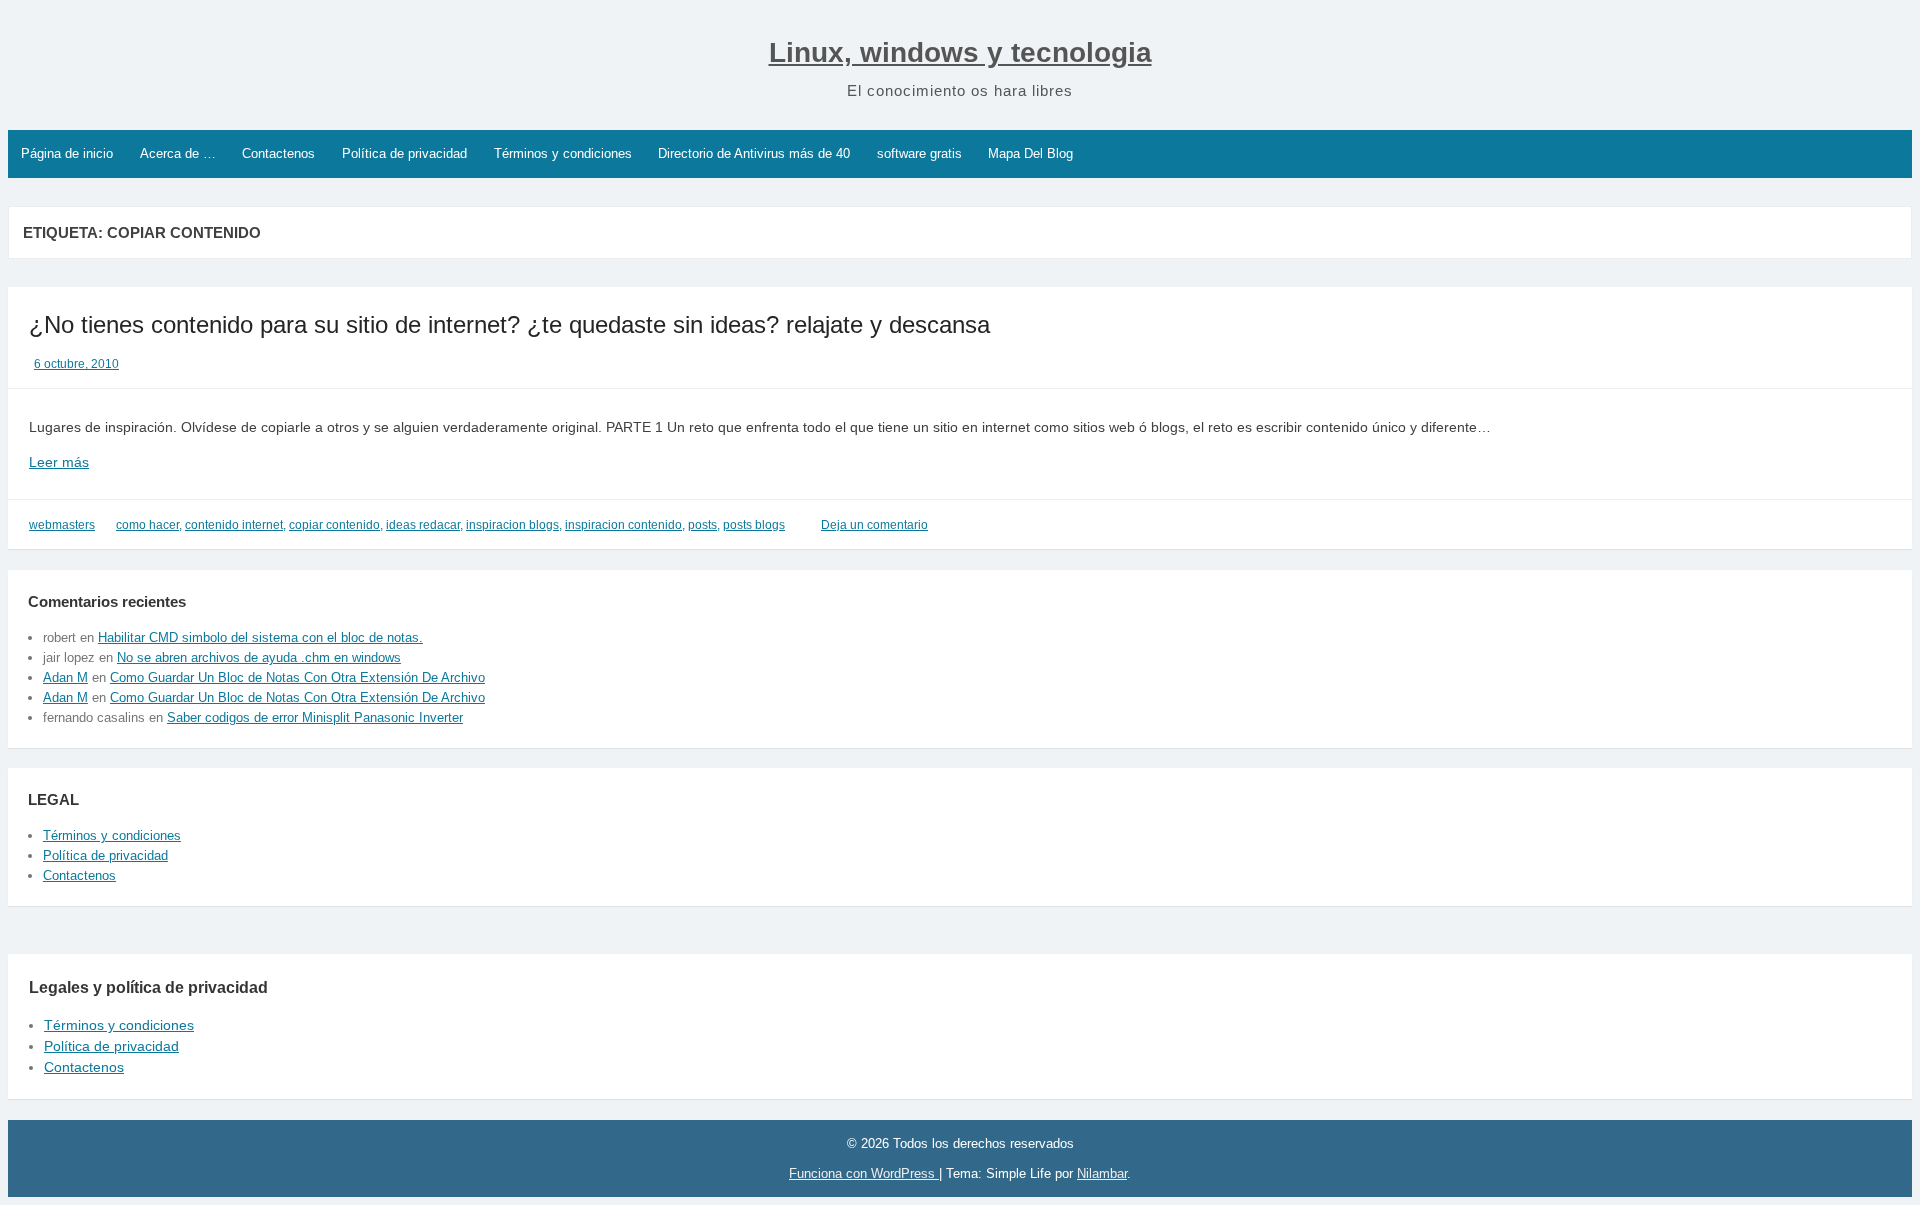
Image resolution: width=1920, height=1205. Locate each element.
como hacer (147, 525)
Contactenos (278, 153)
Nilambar (1102, 1173)
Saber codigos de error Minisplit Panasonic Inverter (315, 717)
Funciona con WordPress (864, 1173)
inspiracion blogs (512, 525)
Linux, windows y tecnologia (960, 52)
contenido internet (234, 525)
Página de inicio (67, 153)
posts (702, 525)
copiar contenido (334, 525)
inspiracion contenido (623, 525)
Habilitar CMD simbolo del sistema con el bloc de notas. (260, 637)
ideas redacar (423, 525)
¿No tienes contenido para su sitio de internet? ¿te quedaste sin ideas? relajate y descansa (509, 324)
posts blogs (754, 525)
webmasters (62, 525)
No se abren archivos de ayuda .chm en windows (259, 657)
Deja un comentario (874, 525)
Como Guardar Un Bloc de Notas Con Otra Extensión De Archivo (297, 677)
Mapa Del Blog (1030, 153)
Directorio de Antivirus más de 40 (754, 153)
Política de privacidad (404, 153)
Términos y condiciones (563, 153)
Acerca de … (178, 153)
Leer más (89, 463)
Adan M (65, 677)
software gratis (919, 153)
